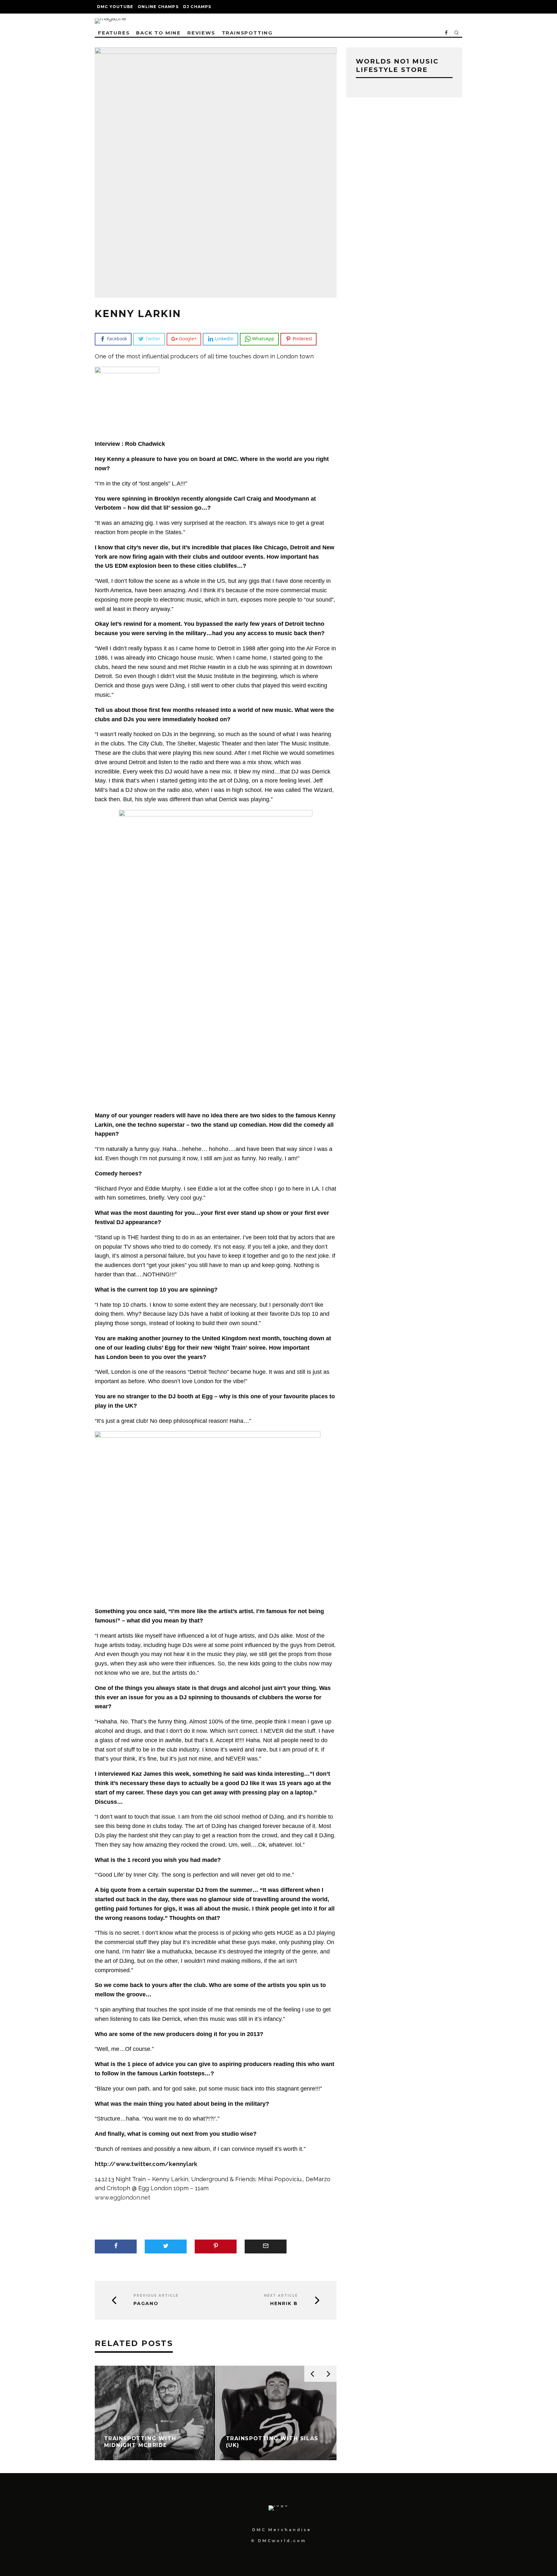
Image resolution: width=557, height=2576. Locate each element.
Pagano (146, 2304)
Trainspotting (247, 33)
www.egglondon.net (122, 2197)
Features (114, 33)
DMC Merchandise (282, 2530)
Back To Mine (158, 33)
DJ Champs (197, 7)
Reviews (201, 33)
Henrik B (284, 2304)
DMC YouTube (115, 7)
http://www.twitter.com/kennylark (146, 2164)
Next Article (281, 2296)
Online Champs (158, 7)
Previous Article (156, 2296)
